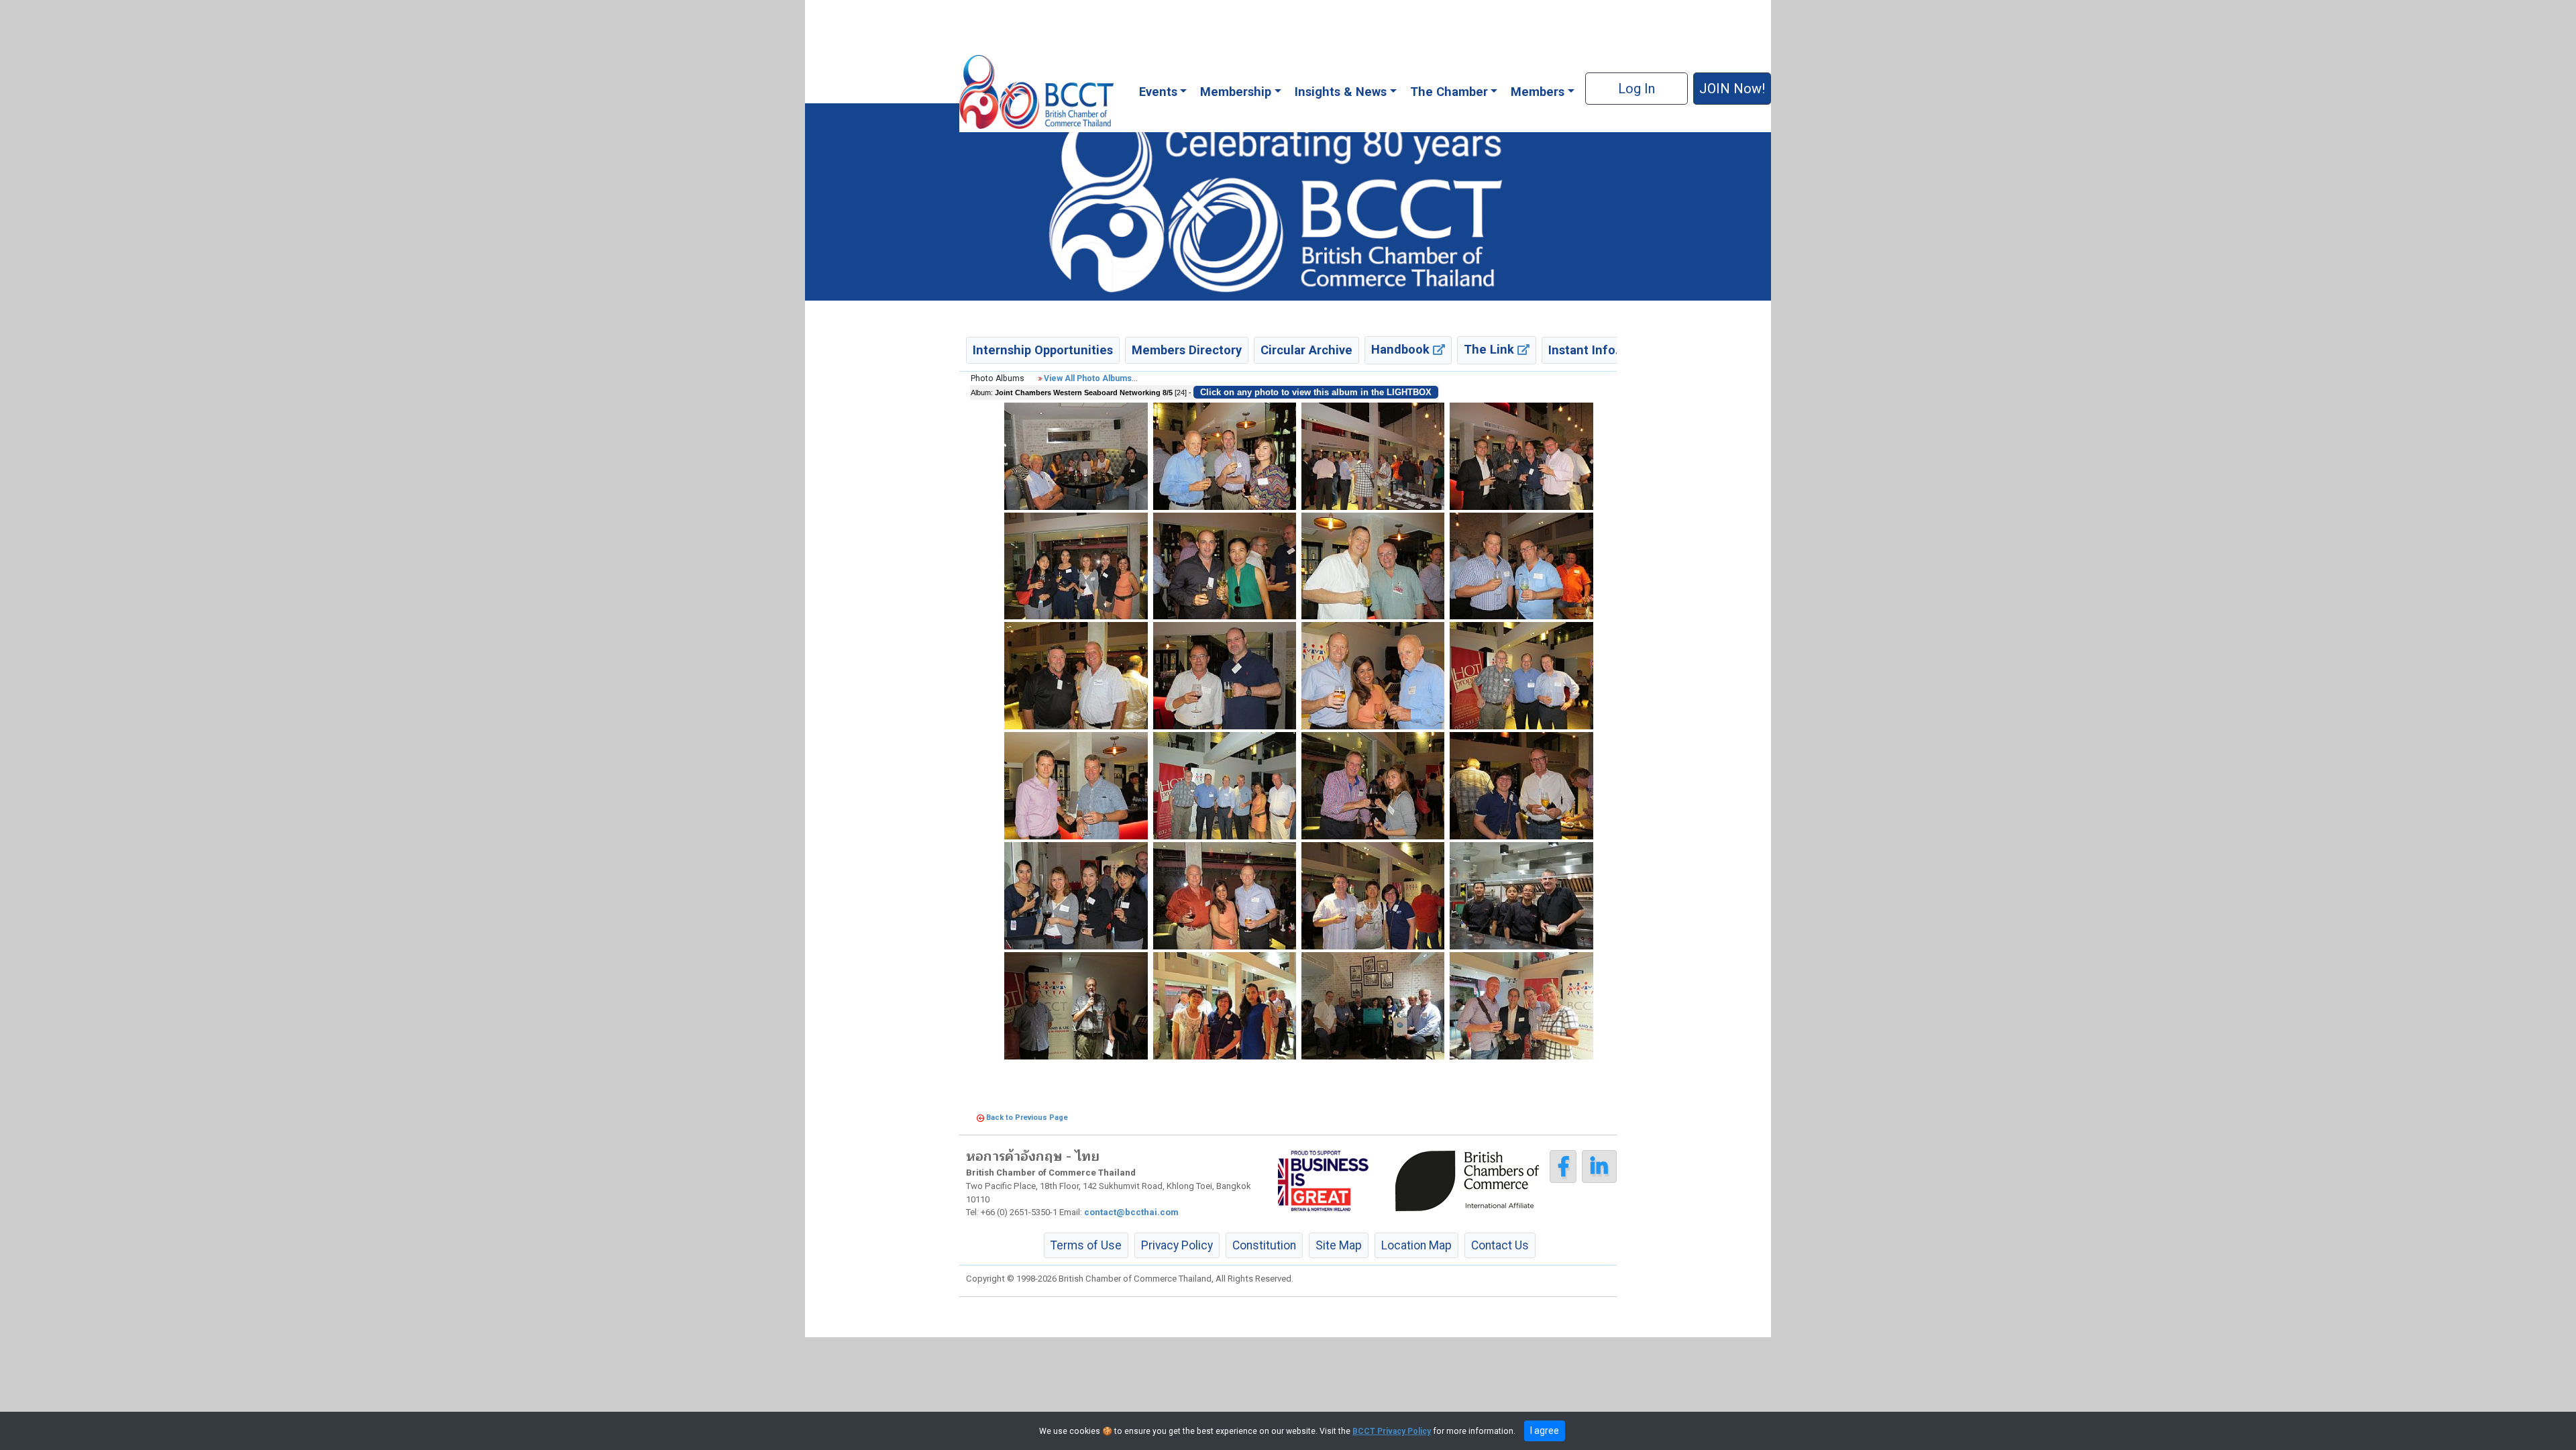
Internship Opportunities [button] (1043, 350)
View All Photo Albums (1088, 378)
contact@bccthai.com (1131, 1212)
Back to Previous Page (1027, 1118)
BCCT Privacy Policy (1392, 1431)
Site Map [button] (1339, 1245)
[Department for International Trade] (1323, 1180)
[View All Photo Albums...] (1040, 378)
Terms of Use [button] (1086, 1245)
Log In (1636, 89)
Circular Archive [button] (1306, 350)
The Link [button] (1491, 349)
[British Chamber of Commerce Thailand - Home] (1036, 92)
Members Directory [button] (1187, 350)
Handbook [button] (1402, 349)
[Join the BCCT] (1288, 201)
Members (1538, 92)
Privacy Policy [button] (1177, 1245)
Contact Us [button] (1500, 1245)
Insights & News (1341, 92)
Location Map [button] (1416, 1245)
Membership (1236, 92)
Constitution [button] (1264, 1245)
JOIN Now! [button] (1732, 89)
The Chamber (1449, 92)
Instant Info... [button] (1587, 350)
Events (1158, 92)
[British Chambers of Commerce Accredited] (1470, 1180)
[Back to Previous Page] (980, 1118)
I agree (1545, 1431)
